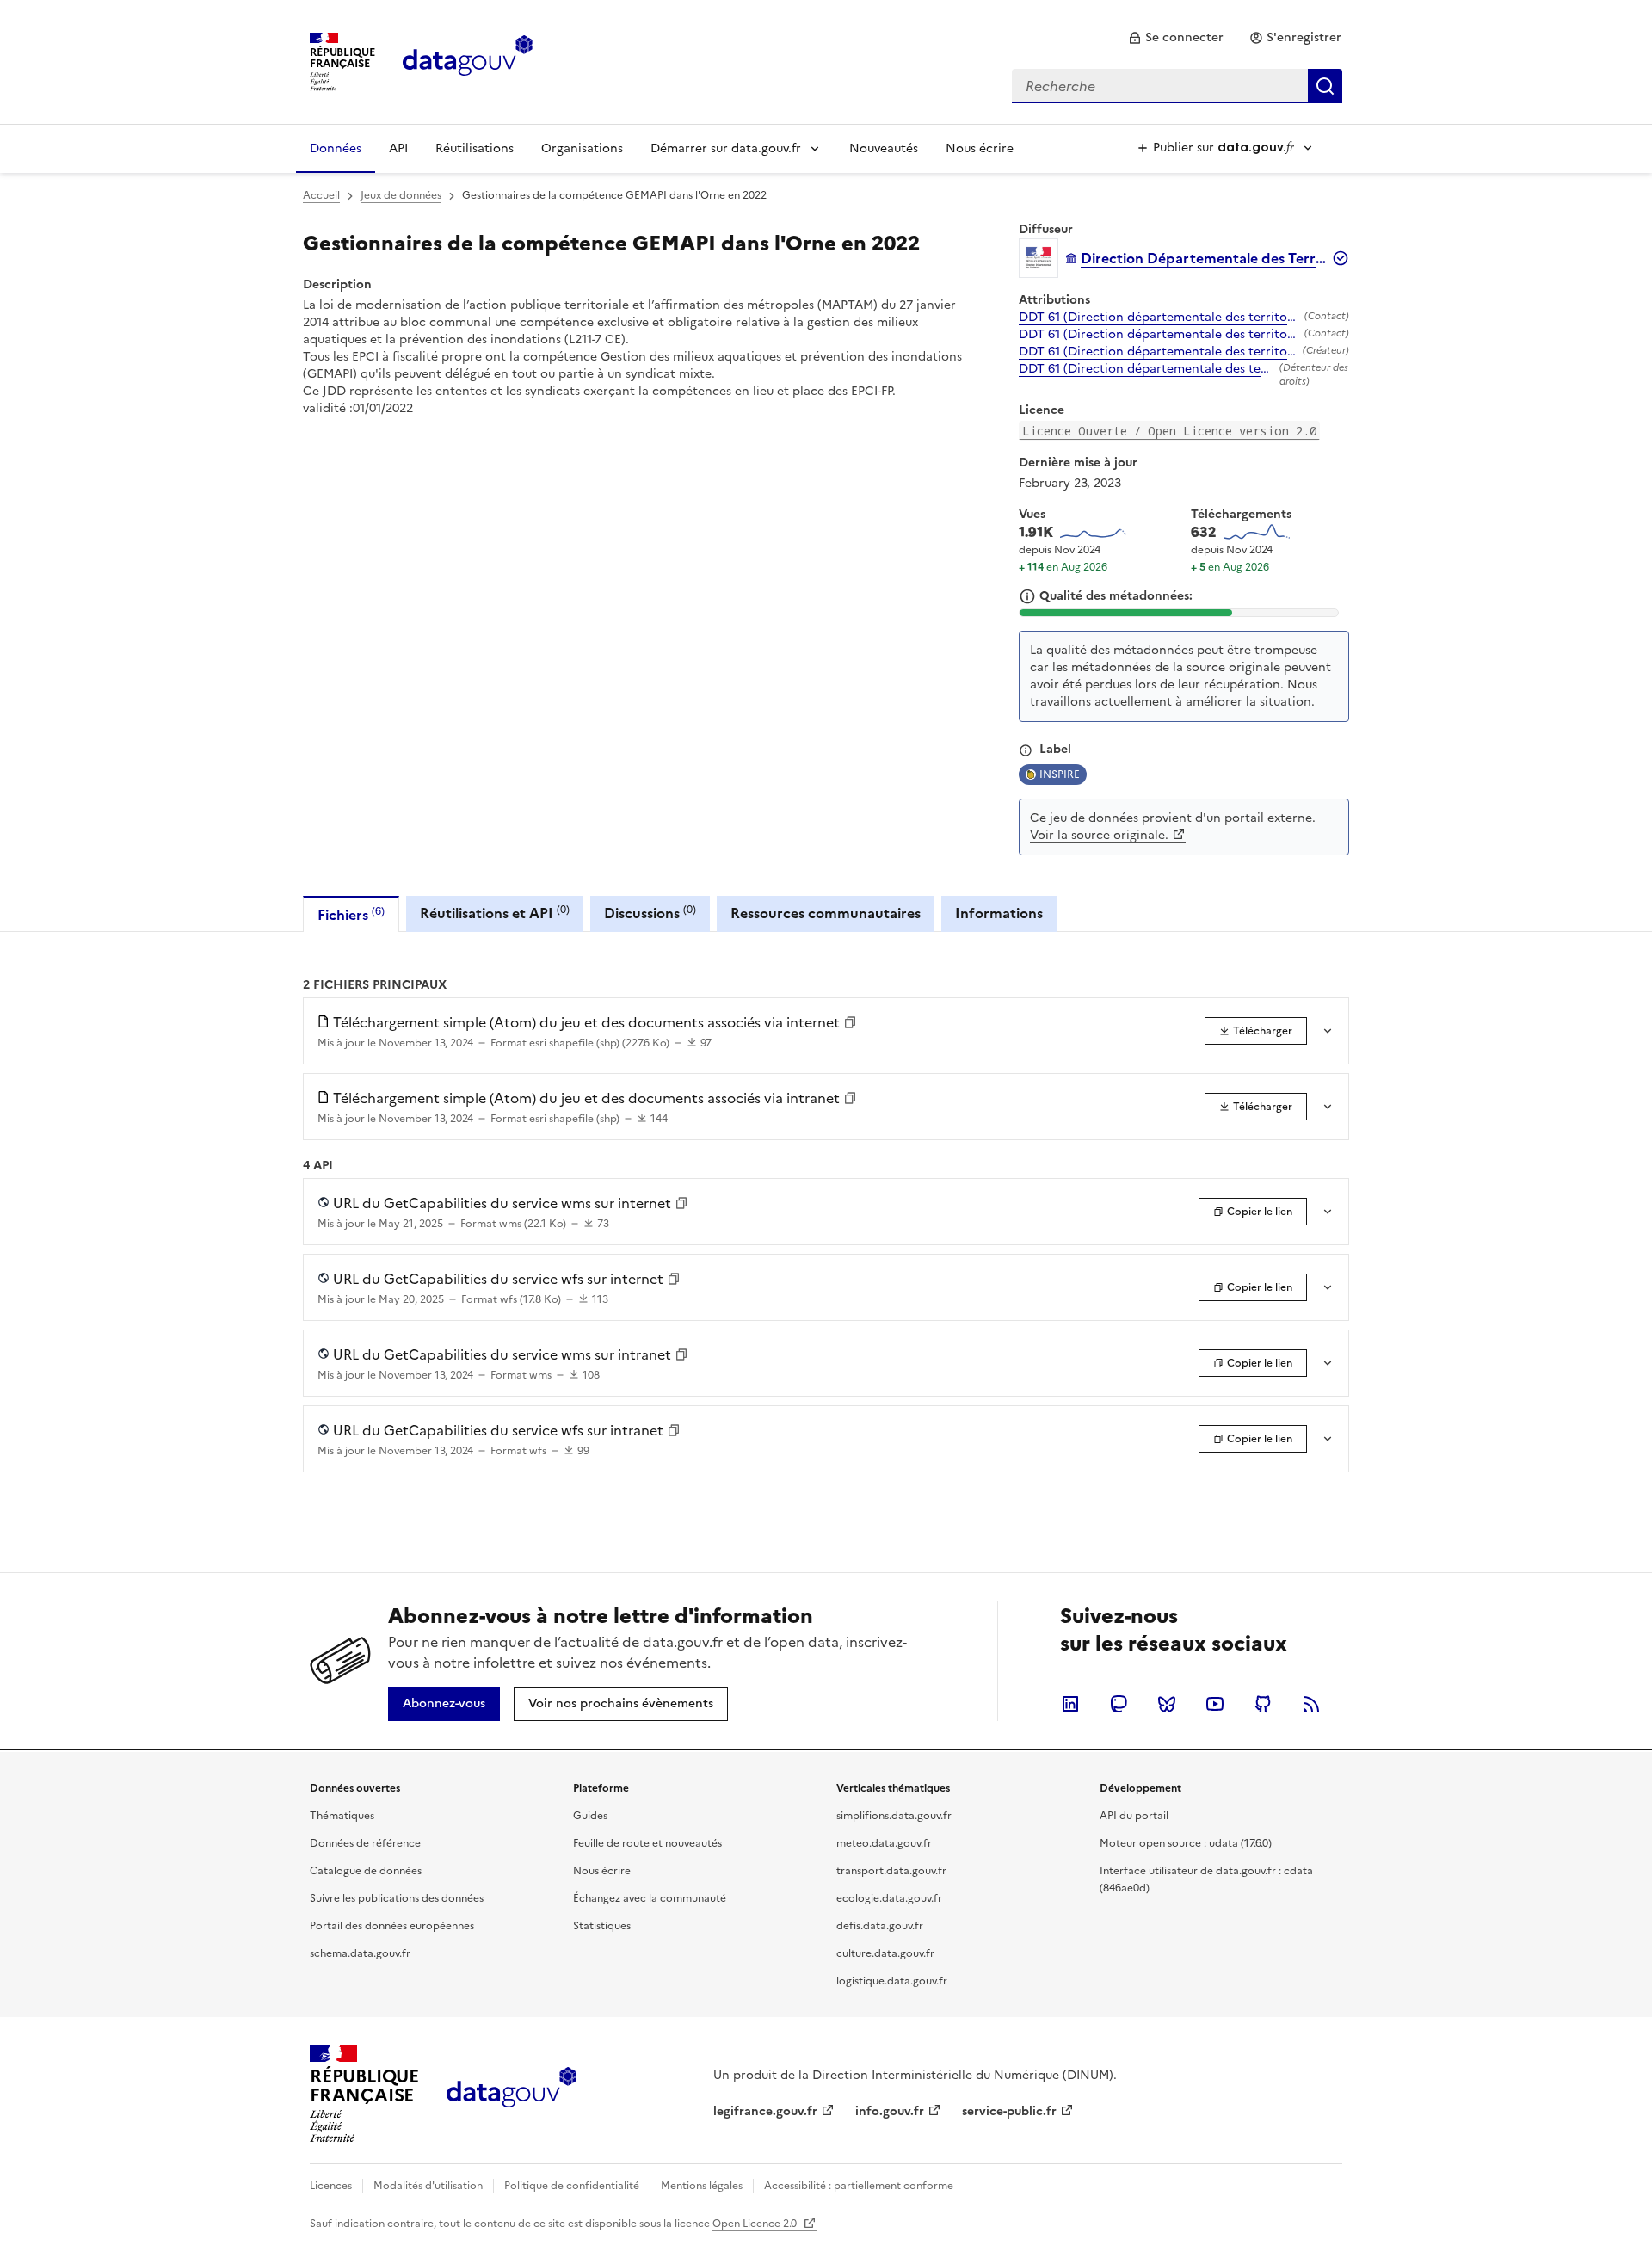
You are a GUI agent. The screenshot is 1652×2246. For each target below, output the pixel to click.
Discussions (650, 913)
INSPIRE (1060, 774)
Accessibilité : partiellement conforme (859, 2186)
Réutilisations (475, 148)
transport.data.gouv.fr (891, 1871)
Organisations (582, 148)
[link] (1176, 38)
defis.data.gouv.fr (880, 1926)
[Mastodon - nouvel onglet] (1119, 1704)
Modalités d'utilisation (428, 2186)
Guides (590, 1816)
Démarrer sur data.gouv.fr (726, 148)
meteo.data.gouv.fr (884, 1843)
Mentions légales (702, 2186)
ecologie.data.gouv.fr (889, 1898)
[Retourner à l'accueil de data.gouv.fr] (468, 60)
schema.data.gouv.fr (360, 1953)
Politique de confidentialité (572, 2186)
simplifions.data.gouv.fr (894, 1816)
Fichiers (351, 914)
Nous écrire (980, 148)
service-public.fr (1009, 2111)
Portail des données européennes (392, 1926)
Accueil (321, 195)
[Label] (1026, 750)
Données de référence (365, 1843)
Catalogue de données (366, 1871)
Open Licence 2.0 (756, 2224)
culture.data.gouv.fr (885, 1953)
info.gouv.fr (890, 2111)
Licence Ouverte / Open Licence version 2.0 (1169, 431)
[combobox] (1177, 86)
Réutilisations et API (495, 913)
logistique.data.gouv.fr (892, 1981)
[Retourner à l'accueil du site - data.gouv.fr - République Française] (512, 2094)
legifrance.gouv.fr (765, 2111)
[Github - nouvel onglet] (1263, 1704)
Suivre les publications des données (397, 1898)
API (398, 148)
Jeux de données (401, 195)
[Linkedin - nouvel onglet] (1070, 1704)
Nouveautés (884, 148)
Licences (331, 2186)
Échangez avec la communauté (650, 1898)
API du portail (1134, 1816)
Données (336, 148)
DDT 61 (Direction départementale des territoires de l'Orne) (1158, 318)
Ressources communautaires (826, 913)
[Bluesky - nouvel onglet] (1167, 1704)
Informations (999, 913)
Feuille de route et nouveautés (647, 1843)
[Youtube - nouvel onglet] (1215, 1704)
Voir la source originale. (1099, 835)
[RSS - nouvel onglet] (1311, 1704)
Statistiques (602, 1926)
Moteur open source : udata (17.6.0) (1186, 1843)
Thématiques (342, 1816)
